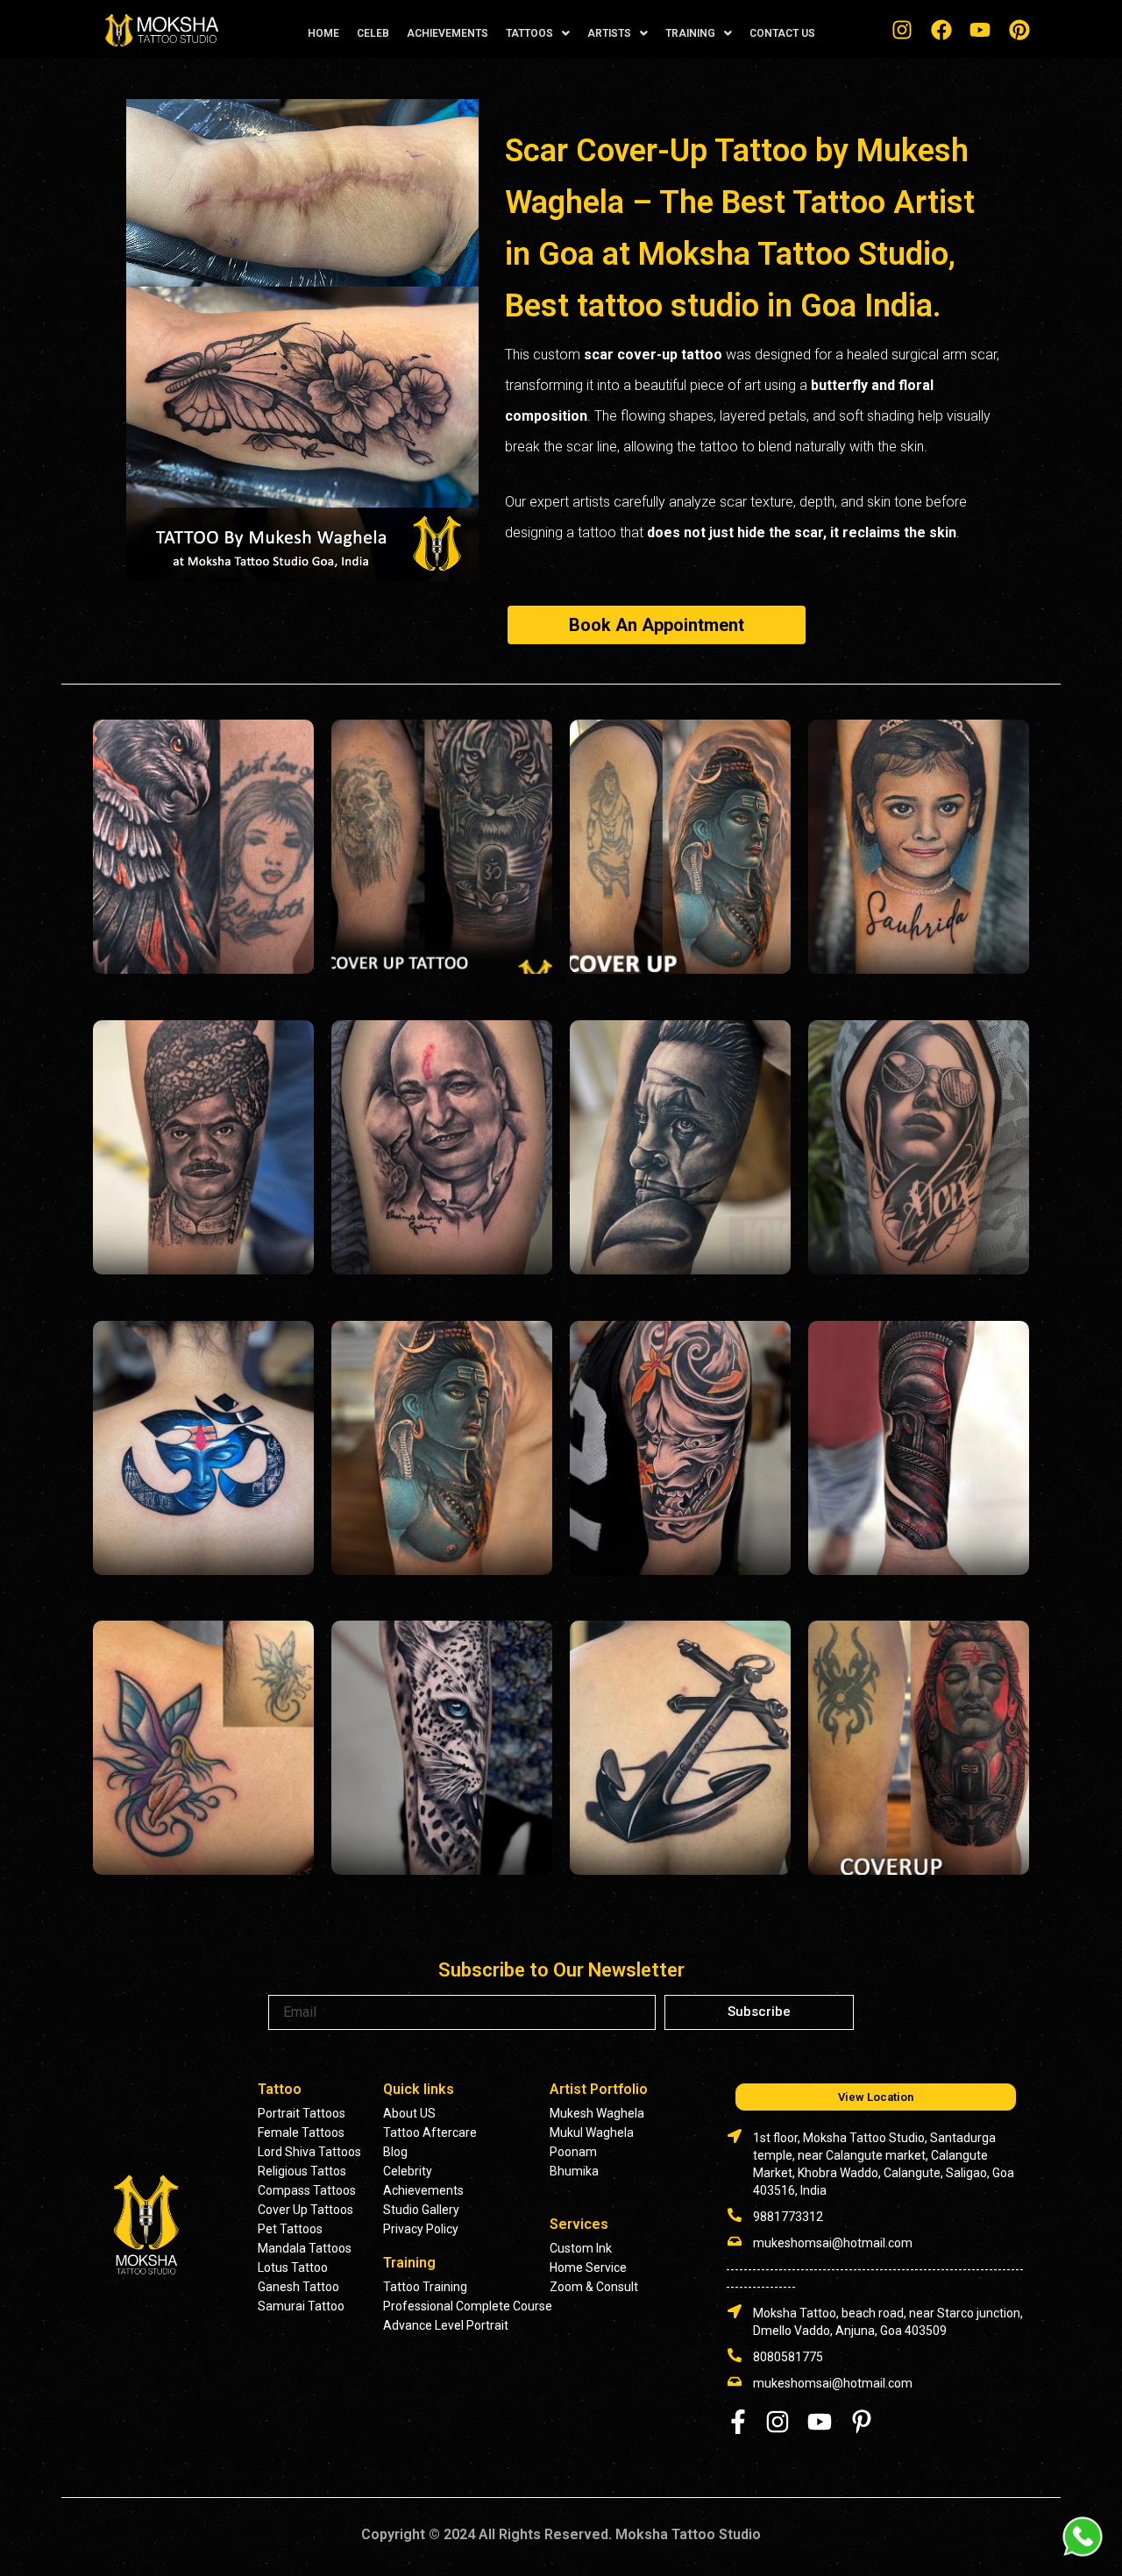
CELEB (373, 33)
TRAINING (690, 33)
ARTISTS (609, 33)
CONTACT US (782, 33)
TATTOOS (529, 33)
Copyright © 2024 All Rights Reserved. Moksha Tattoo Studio (561, 2534)
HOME (323, 33)
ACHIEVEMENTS (447, 33)
